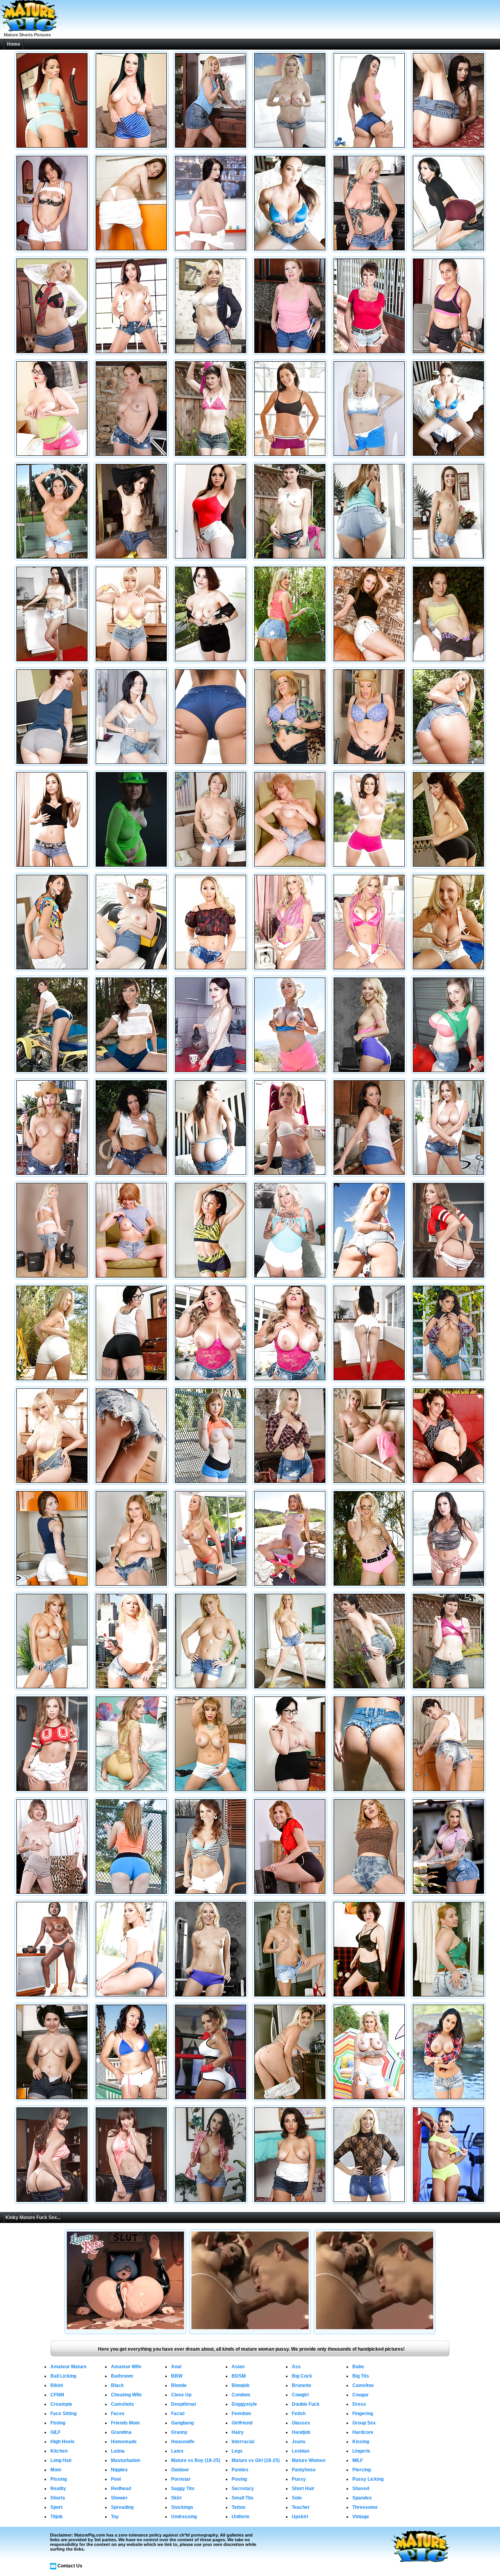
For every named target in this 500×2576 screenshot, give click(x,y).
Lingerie (361, 2451)
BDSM (239, 2376)
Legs (237, 2451)
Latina (118, 2451)
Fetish (299, 2414)
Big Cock (302, 2376)
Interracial (243, 2442)
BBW (177, 2376)
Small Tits (243, 2498)
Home (14, 44)
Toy (115, 2517)
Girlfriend (242, 2423)
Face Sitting (63, 2414)
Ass (296, 2367)
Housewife (183, 2442)
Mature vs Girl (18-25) (256, 2460)
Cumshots (122, 2404)
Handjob (301, 2432)
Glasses (301, 2423)
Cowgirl (300, 2395)
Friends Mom (125, 2423)
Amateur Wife (126, 2367)
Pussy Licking (368, 2479)
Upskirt (300, 2517)
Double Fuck (306, 2404)
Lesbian (301, 2451)
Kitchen (59, 2451)
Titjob (56, 2517)
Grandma (121, 2432)
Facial (178, 2414)
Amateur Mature (69, 2367)
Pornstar (181, 2479)
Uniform (241, 2517)
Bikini (57, 2385)
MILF (358, 2460)
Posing (239, 2479)
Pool (116, 2479)
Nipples (119, 2470)
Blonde (179, 2385)
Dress (359, 2404)
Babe (358, 2367)
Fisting (58, 2423)
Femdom (241, 2414)
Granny (179, 2432)
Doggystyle (244, 2404)
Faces (118, 2414)
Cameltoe (363, 2385)
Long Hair (61, 2460)
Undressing (184, 2517)
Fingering (363, 2414)
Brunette (302, 2385)
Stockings (182, 2507)
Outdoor (180, 2470)
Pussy (299, 2479)
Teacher (301, 2507)
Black (117, 2385)
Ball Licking (63, 2376)
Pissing (59, 2479)
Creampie (61, 2404)
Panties (240, 2470)
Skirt (176, 2498)
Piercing (362, 2470)
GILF (55, 2432)
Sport (56, 2507)
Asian (238, 2367)
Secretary (243, 2489)
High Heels (62, 2442)
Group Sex (364, 2423)
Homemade (124, 2442)
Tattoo (238, 2507)
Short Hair (303, 2489)
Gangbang (182, 2423)
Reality (58, 2489)
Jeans (299, 2442)
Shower (119, 2498)
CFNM (57, 2395)
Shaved (361, 2489)
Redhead (121, 2489)
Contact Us (70, 2566)
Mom (56, 2470)
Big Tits (361, 2376)
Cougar (361, 2395)
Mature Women (309, 2460)
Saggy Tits (183, 2489)
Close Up (181, 2395)
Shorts (58, 2498)
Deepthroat (184, 2404)
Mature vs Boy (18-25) (196, 2460)
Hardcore (363, 2432)
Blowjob (240, 2385)
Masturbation (126, 2460)
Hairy (238, 2432)
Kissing (361, 2442)
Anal (176, 2367)
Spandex (362, 2498)
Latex (177, 2451)
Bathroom (122, 2376)
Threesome (365, 2507)
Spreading (122, 2507)
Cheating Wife (126, 2395)
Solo (297, 2498)
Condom (241, 2395)
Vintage (361, 2517)
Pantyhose (304, 2470)
